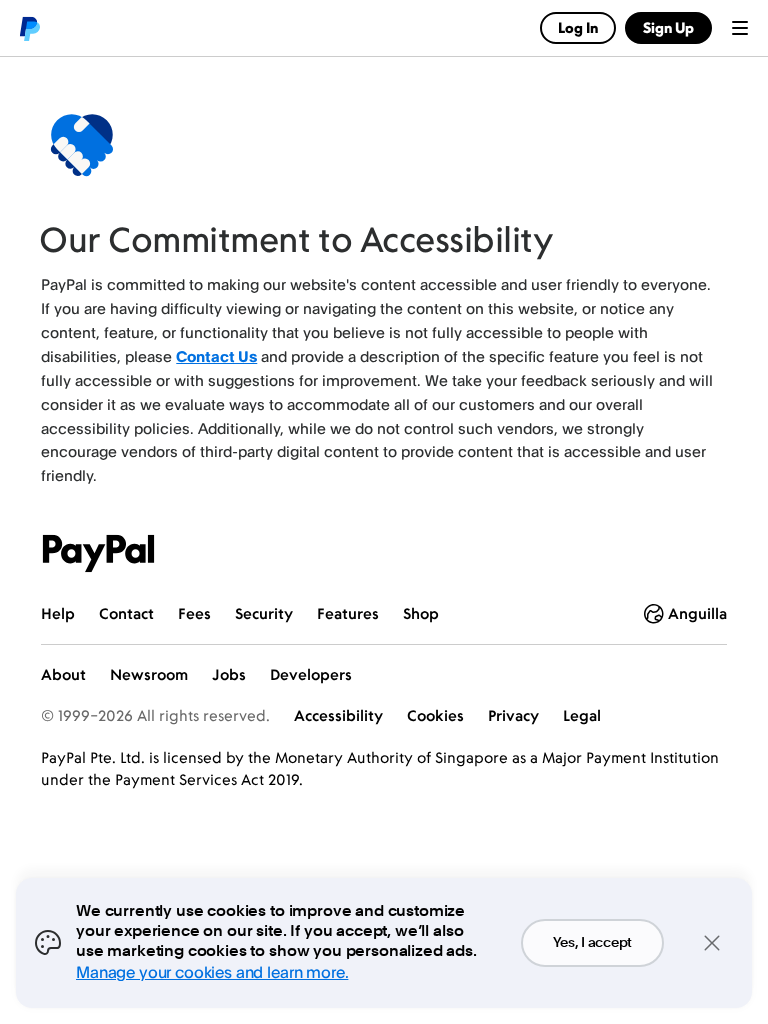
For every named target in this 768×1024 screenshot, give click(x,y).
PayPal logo (29, 28)
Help (58, 613)
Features (348, 613)
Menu (740, 28)
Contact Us (216, 356)
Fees (194, 613)
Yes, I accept (592, 943)
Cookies (435, 715)
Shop (421, 613)
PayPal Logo (99, 553)
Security (264, 613)
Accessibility (338, 715)
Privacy (513, 715)
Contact (126, 613)
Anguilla (697, 613)
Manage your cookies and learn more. (212, 972)
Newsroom (149, 674)
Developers (311, 674)
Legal (582, 715)
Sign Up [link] (668, 27)
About (63, 674)
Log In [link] (578, 27)
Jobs (229, 674)
